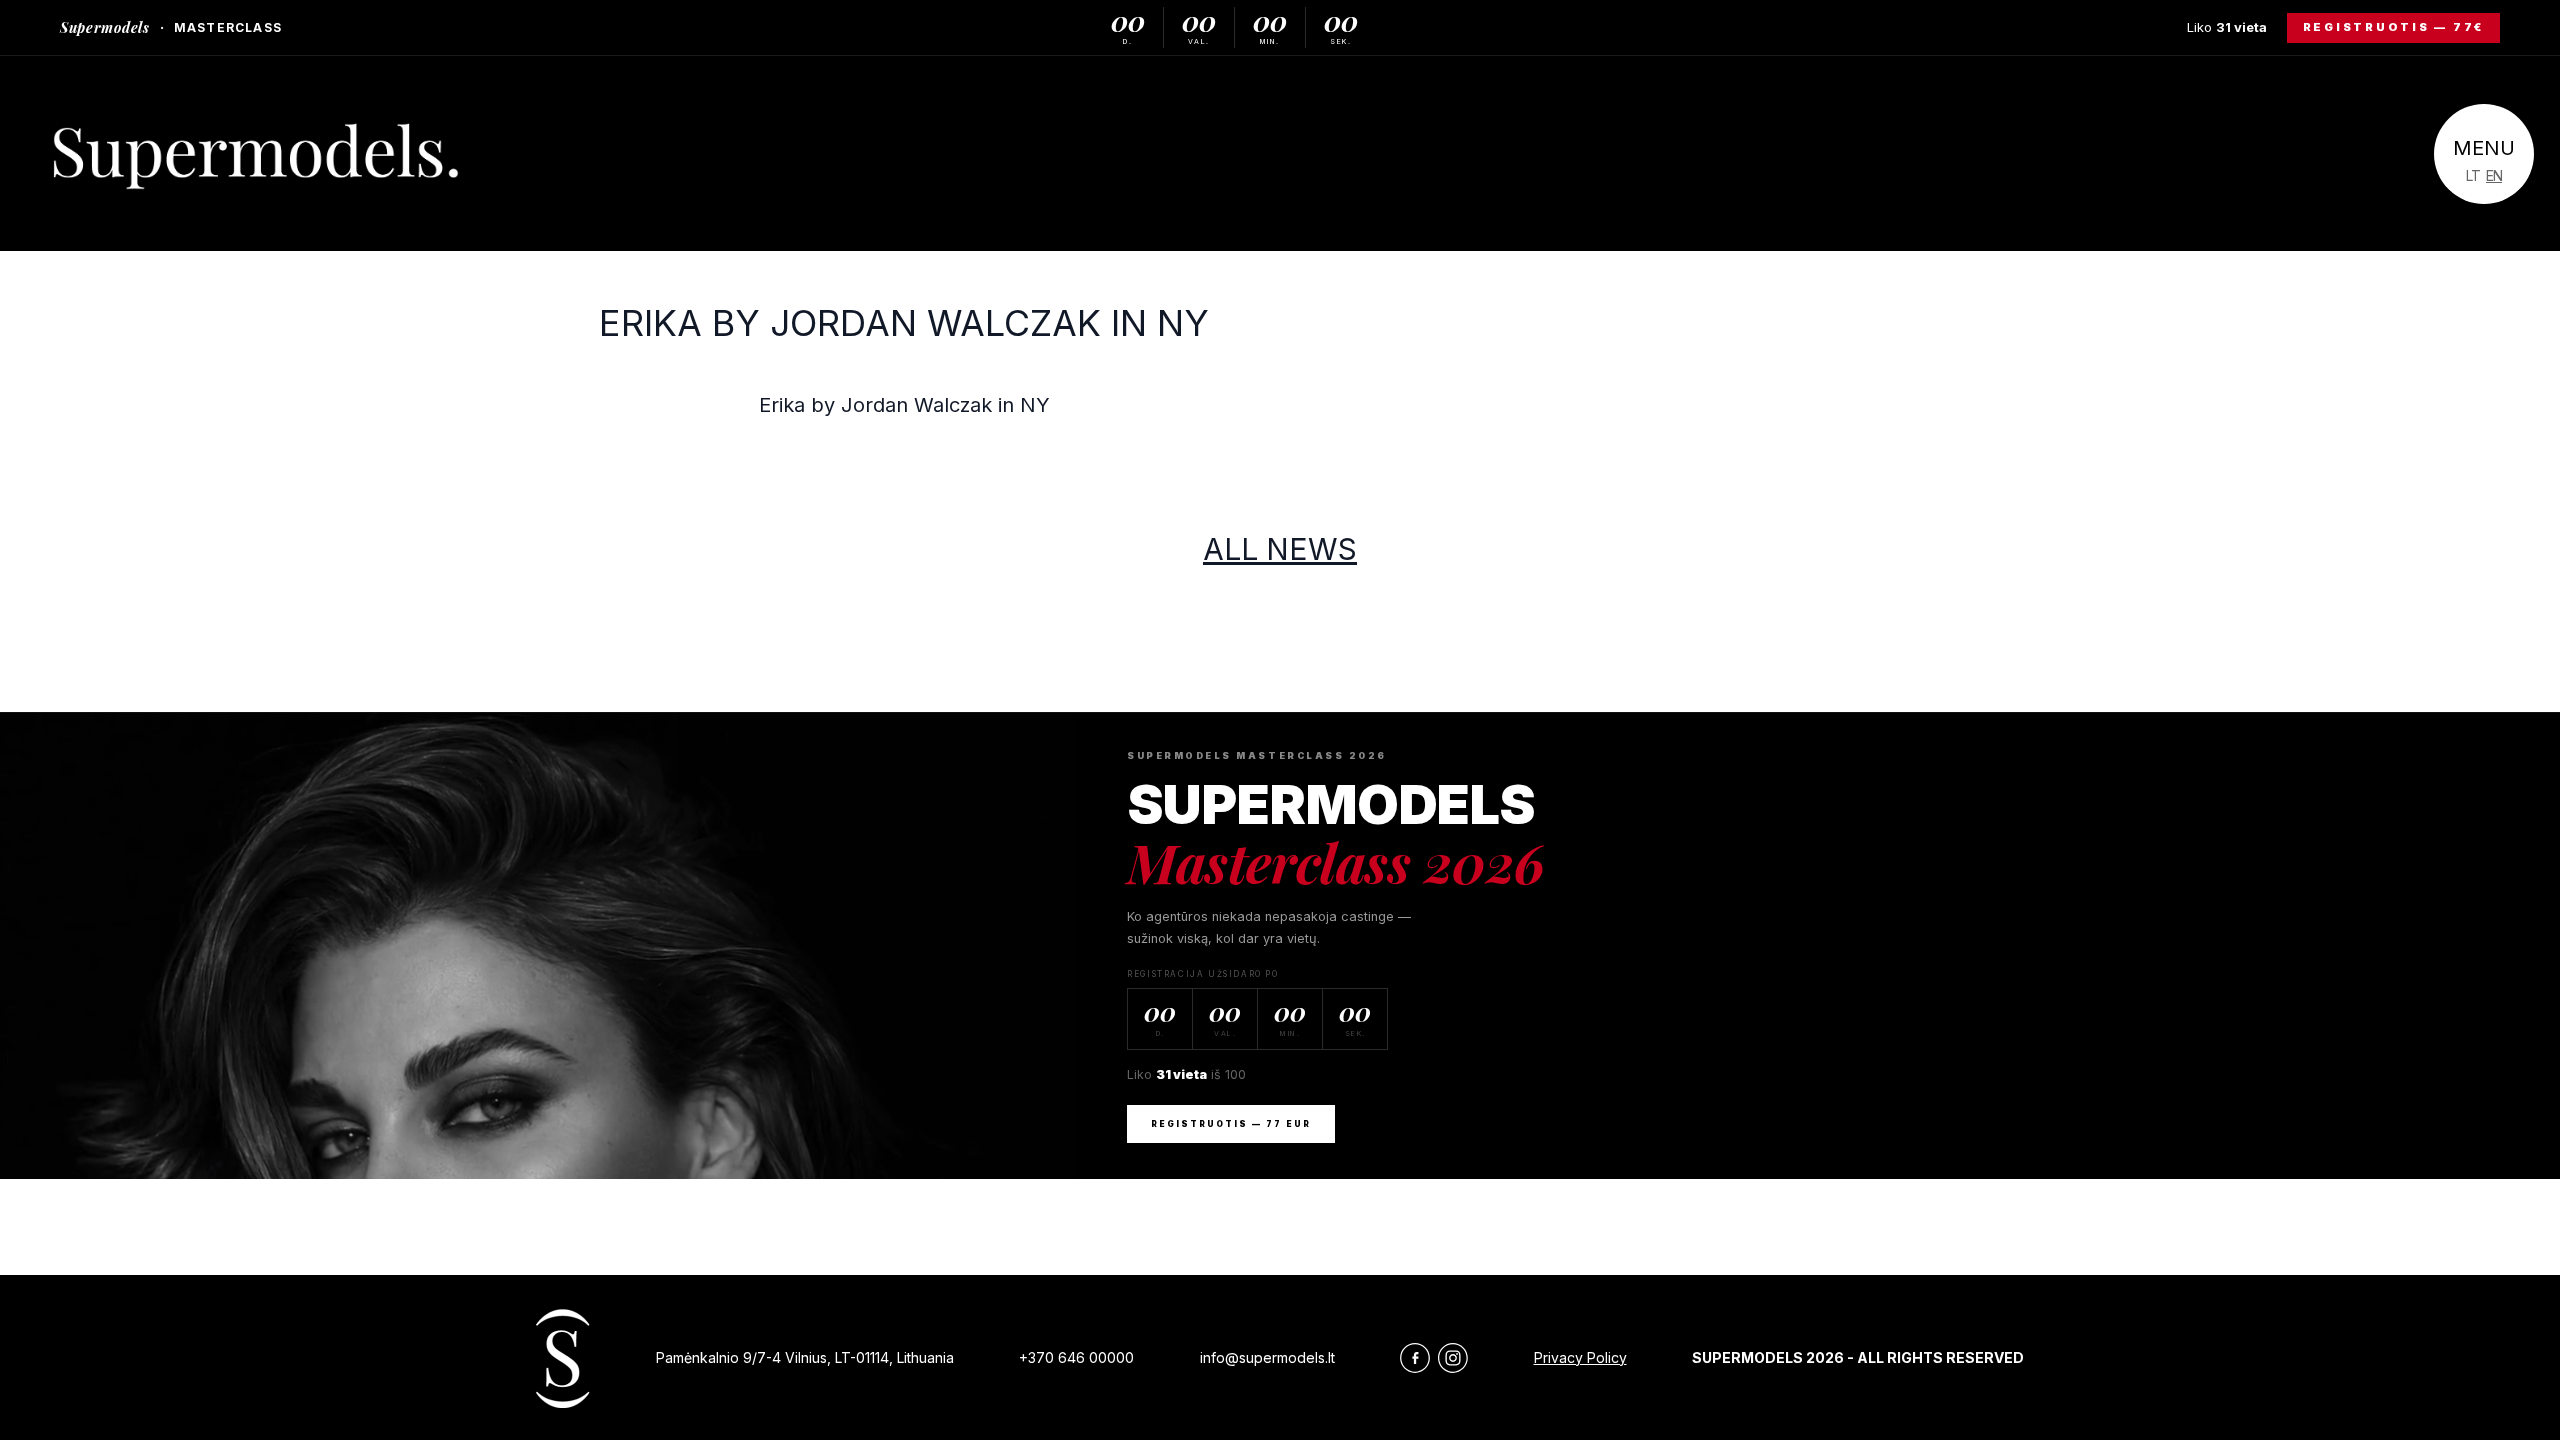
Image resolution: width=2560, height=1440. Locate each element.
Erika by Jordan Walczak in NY (904, 323)
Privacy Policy (1580, 1357)
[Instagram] (1453, 1358)
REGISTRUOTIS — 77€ (2394, 27)
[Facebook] (1415, 1358)
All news (1280, 549)
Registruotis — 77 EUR (1231, 1124)
